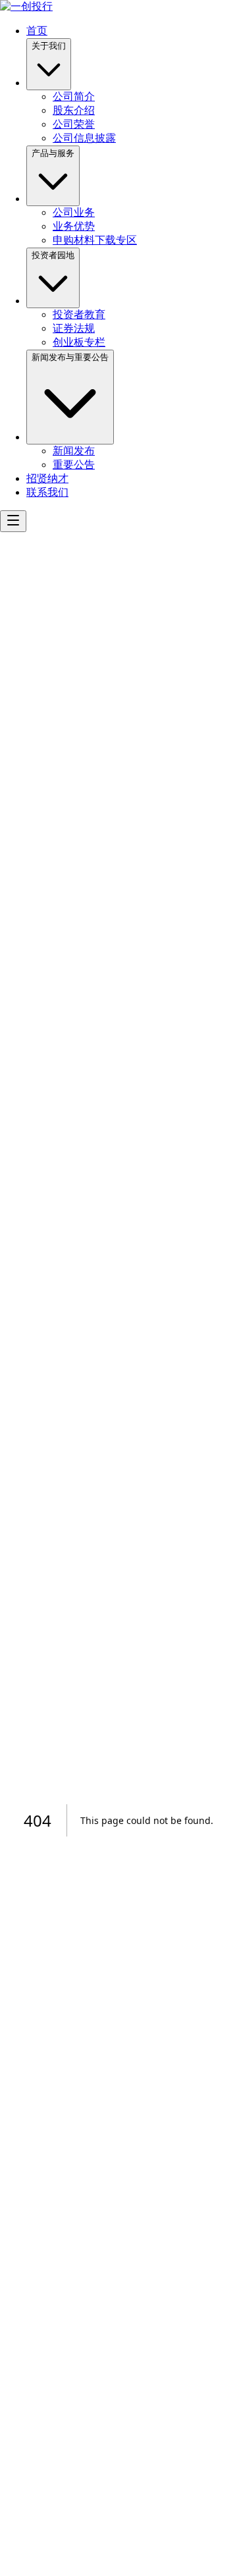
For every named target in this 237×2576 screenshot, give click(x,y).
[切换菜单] (13, 521)
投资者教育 (79, 314)
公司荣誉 (74, 124)
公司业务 (74, 212)
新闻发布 (74, 451)
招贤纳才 (47, 478)
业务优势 (74, 226)
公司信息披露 (84, 138)
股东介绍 (74, 110)
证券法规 (74, 328)
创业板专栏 (79, 342)
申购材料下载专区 (95, 240)
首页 (37, 31)
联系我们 (47, 492)
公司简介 (74, 96)
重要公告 (74, 465)
